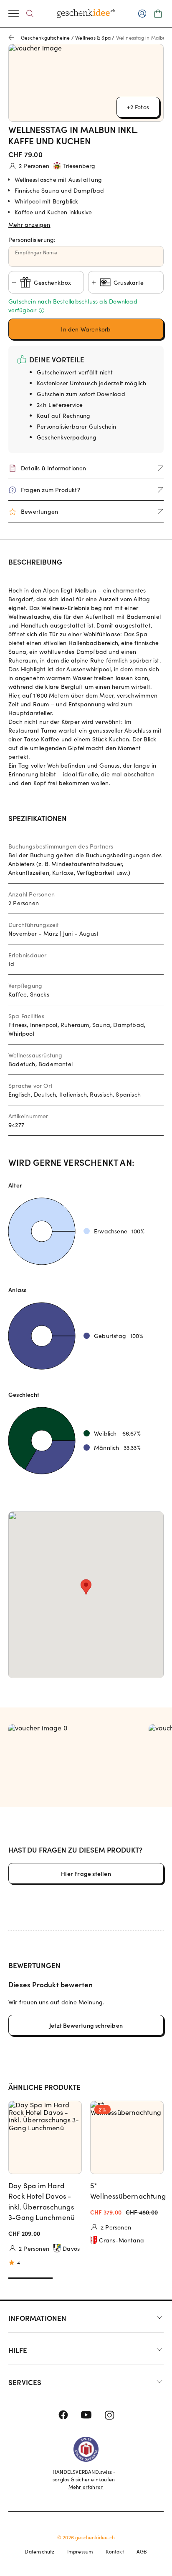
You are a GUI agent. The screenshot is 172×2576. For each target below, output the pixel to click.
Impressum (80, 2551)
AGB (142, 2551)
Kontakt (115, 2551)
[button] (86, 223)
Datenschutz (39, 2551)
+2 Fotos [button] (138, 107)
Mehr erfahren (86, 2487)
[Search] (30, 14)
